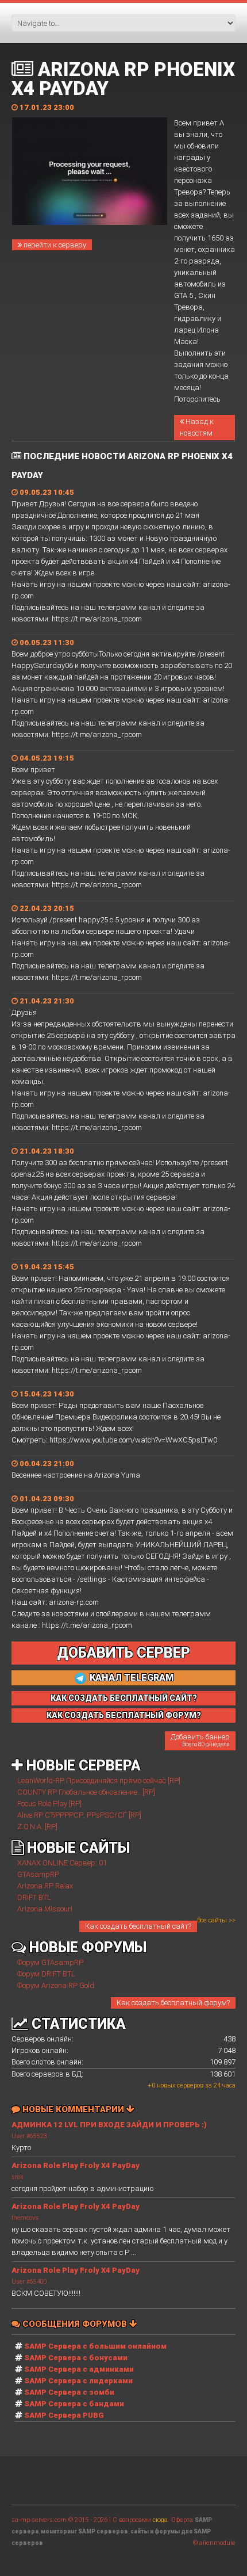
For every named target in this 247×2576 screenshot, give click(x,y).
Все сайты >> (216, 1920)
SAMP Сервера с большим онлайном (95, 2346)
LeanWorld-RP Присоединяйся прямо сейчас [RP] (99, 1781)
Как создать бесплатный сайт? (138, 1926)
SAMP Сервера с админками (79, 2369)
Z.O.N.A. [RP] (37, 1827)
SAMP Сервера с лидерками (78, 2381)
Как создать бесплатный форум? (173, 2003)
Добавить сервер (123, 1653)
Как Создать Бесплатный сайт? (124, 1698)
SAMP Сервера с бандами (74, 2404)
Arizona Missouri (45, 1909)
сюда (160, 2520)
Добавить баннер (200, 1740)
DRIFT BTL (34, 1897)
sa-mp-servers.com (39, 2520)
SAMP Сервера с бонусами (76, 2358)
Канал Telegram (131, 1678)
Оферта (182, 2520)
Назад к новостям (197, 427)
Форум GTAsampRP (50, 1962)
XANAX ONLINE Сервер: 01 (62, 1863)
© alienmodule (214, 2543)
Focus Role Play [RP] (49, 1804)
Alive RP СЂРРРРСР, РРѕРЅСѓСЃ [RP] (79, 1815)
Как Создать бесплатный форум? (124, 1715)
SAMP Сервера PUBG (64, 2415)
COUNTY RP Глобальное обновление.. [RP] (86, 1792)
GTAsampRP (38, 1874)
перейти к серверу (54, 245)
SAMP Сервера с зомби (69, 2392)
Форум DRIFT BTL (46, 1974)
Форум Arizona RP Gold (56, 1985)
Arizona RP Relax (45, 1886)
